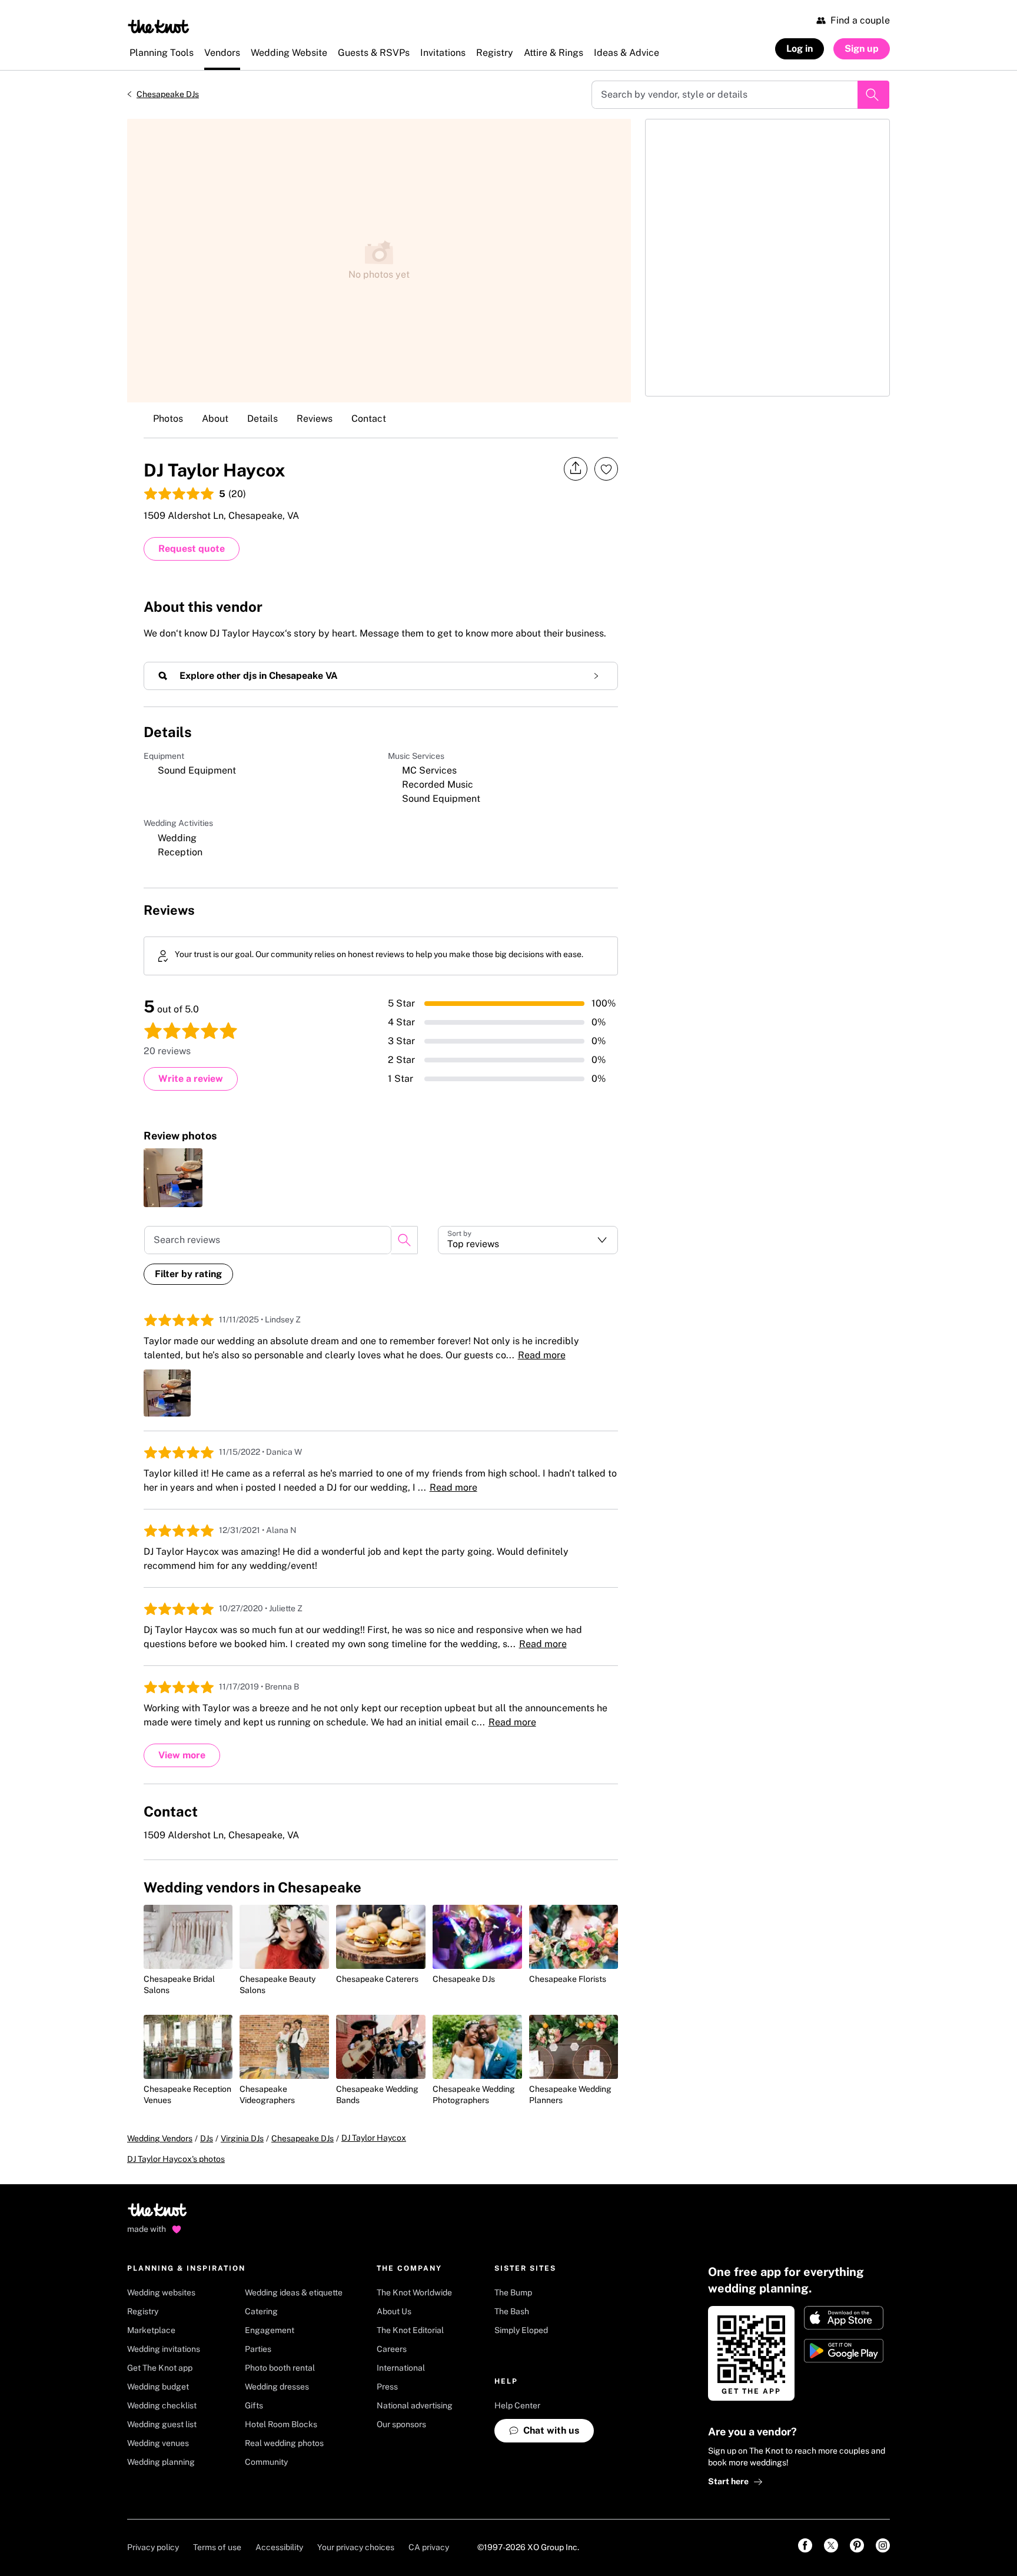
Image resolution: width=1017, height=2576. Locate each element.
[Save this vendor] (606, 469)
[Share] (576, 469)
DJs (207, 2138)
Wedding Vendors (160, 2138)
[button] (528, 1240)
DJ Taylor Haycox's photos (176, 2159)
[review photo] (173, 1178)
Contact (369, 419)
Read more (542, 1355)
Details (262, 419)
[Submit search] (873, 95)
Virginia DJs (242, 2138)
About (215, 419)
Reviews (315, 419)
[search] (404, 1240)
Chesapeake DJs (168, 94)
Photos (168, 419)
